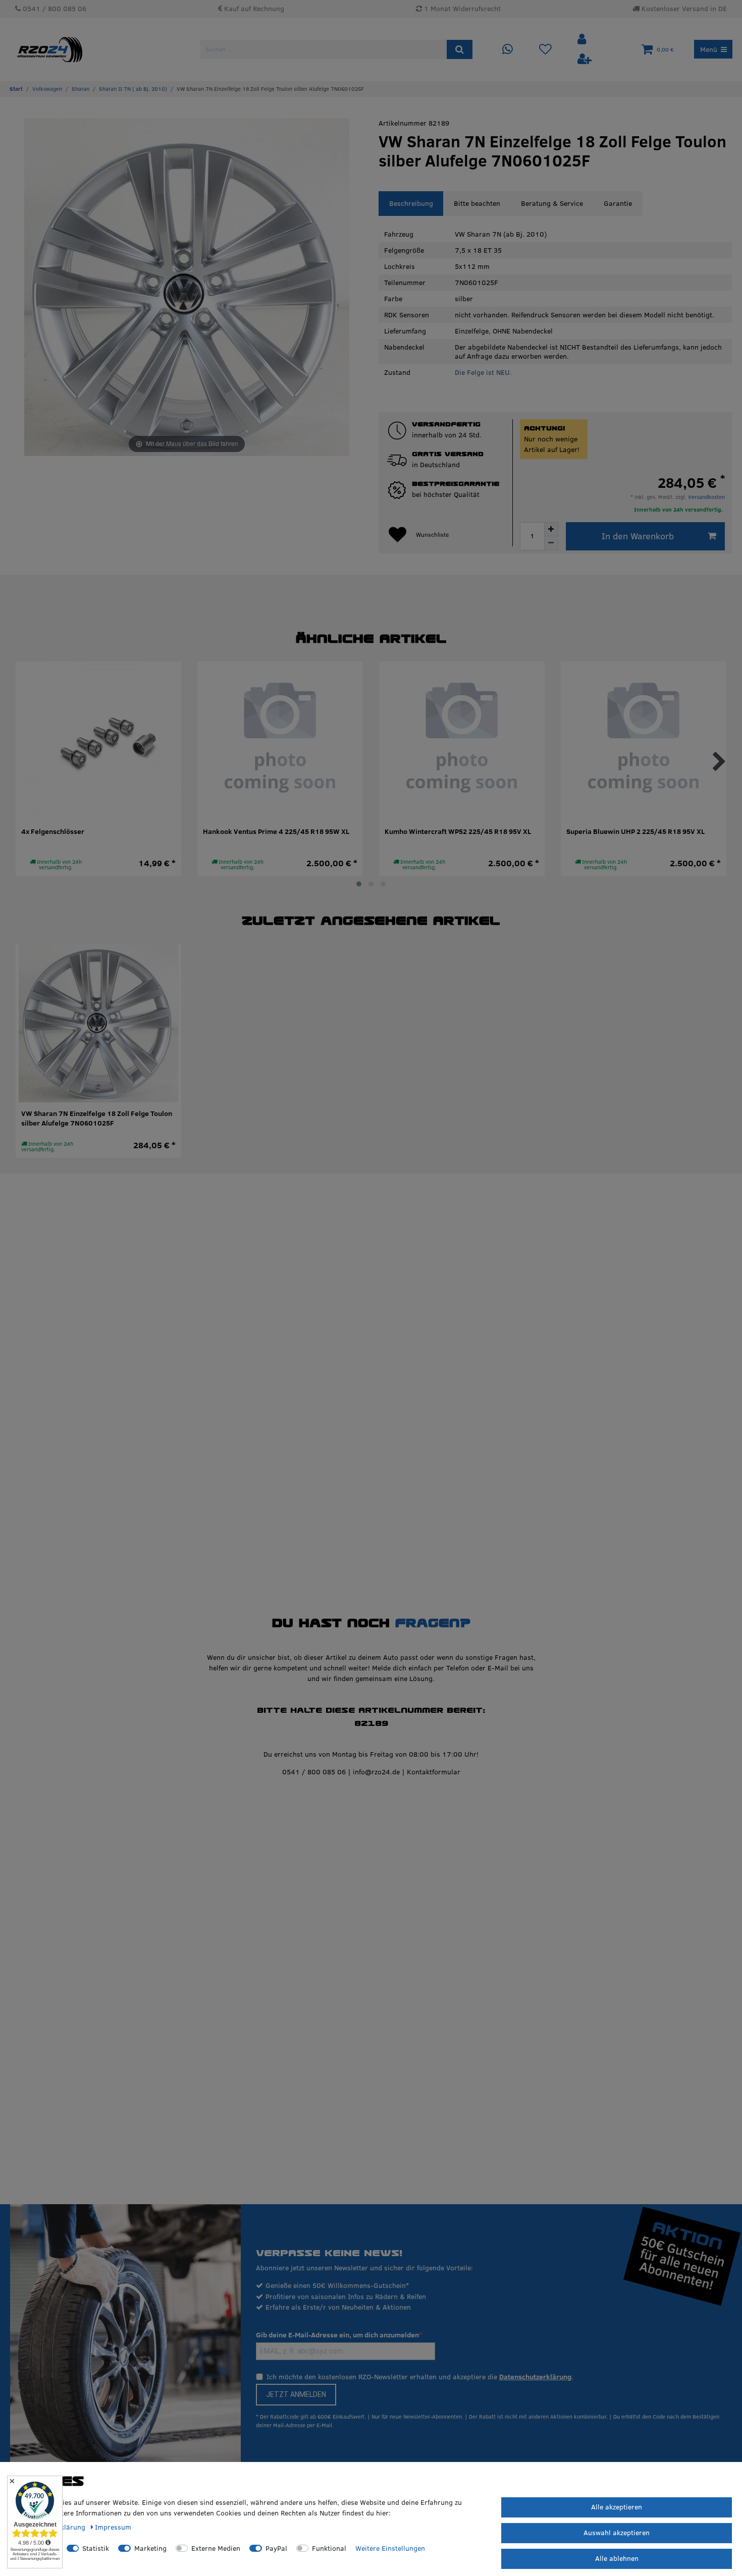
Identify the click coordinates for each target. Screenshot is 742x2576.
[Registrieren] (585, 59)
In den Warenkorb (638, 536)
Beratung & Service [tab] (552, 203)
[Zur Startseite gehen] (16, 89)
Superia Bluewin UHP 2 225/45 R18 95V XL (635, 832)
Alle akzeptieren (617, 2507)
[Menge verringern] (551, 543)
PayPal (276, 2548)
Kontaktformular (434, 1772)
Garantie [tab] (618, 203)
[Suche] (460, 49)
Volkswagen (47, 89)
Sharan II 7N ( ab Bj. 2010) (133, 89)
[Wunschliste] (545, 50)
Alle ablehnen (617, 2558)
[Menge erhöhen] (551, 529)
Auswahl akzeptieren (617, 2533)
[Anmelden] (583, 40)
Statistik (96, 2548)
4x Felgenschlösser (53, 832)
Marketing (150, 2548)
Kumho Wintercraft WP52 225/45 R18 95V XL (458, 832)
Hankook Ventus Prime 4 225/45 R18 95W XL (276, 832)
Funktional (329, 2548)
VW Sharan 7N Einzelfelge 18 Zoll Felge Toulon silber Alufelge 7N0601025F (97, 1119)
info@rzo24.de (376, 1772)
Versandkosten (706, 497)
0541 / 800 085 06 (314, 1772)
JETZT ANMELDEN (296, 2394)
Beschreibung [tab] (411, 203)
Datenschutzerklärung (535, 2377)
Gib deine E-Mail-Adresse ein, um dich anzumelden (337, 2335)
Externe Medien (216, 2548)
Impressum (113, 2527)
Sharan (81, 89)
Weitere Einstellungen (390, 2548)
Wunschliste (432, 535)
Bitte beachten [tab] (477, 203)
